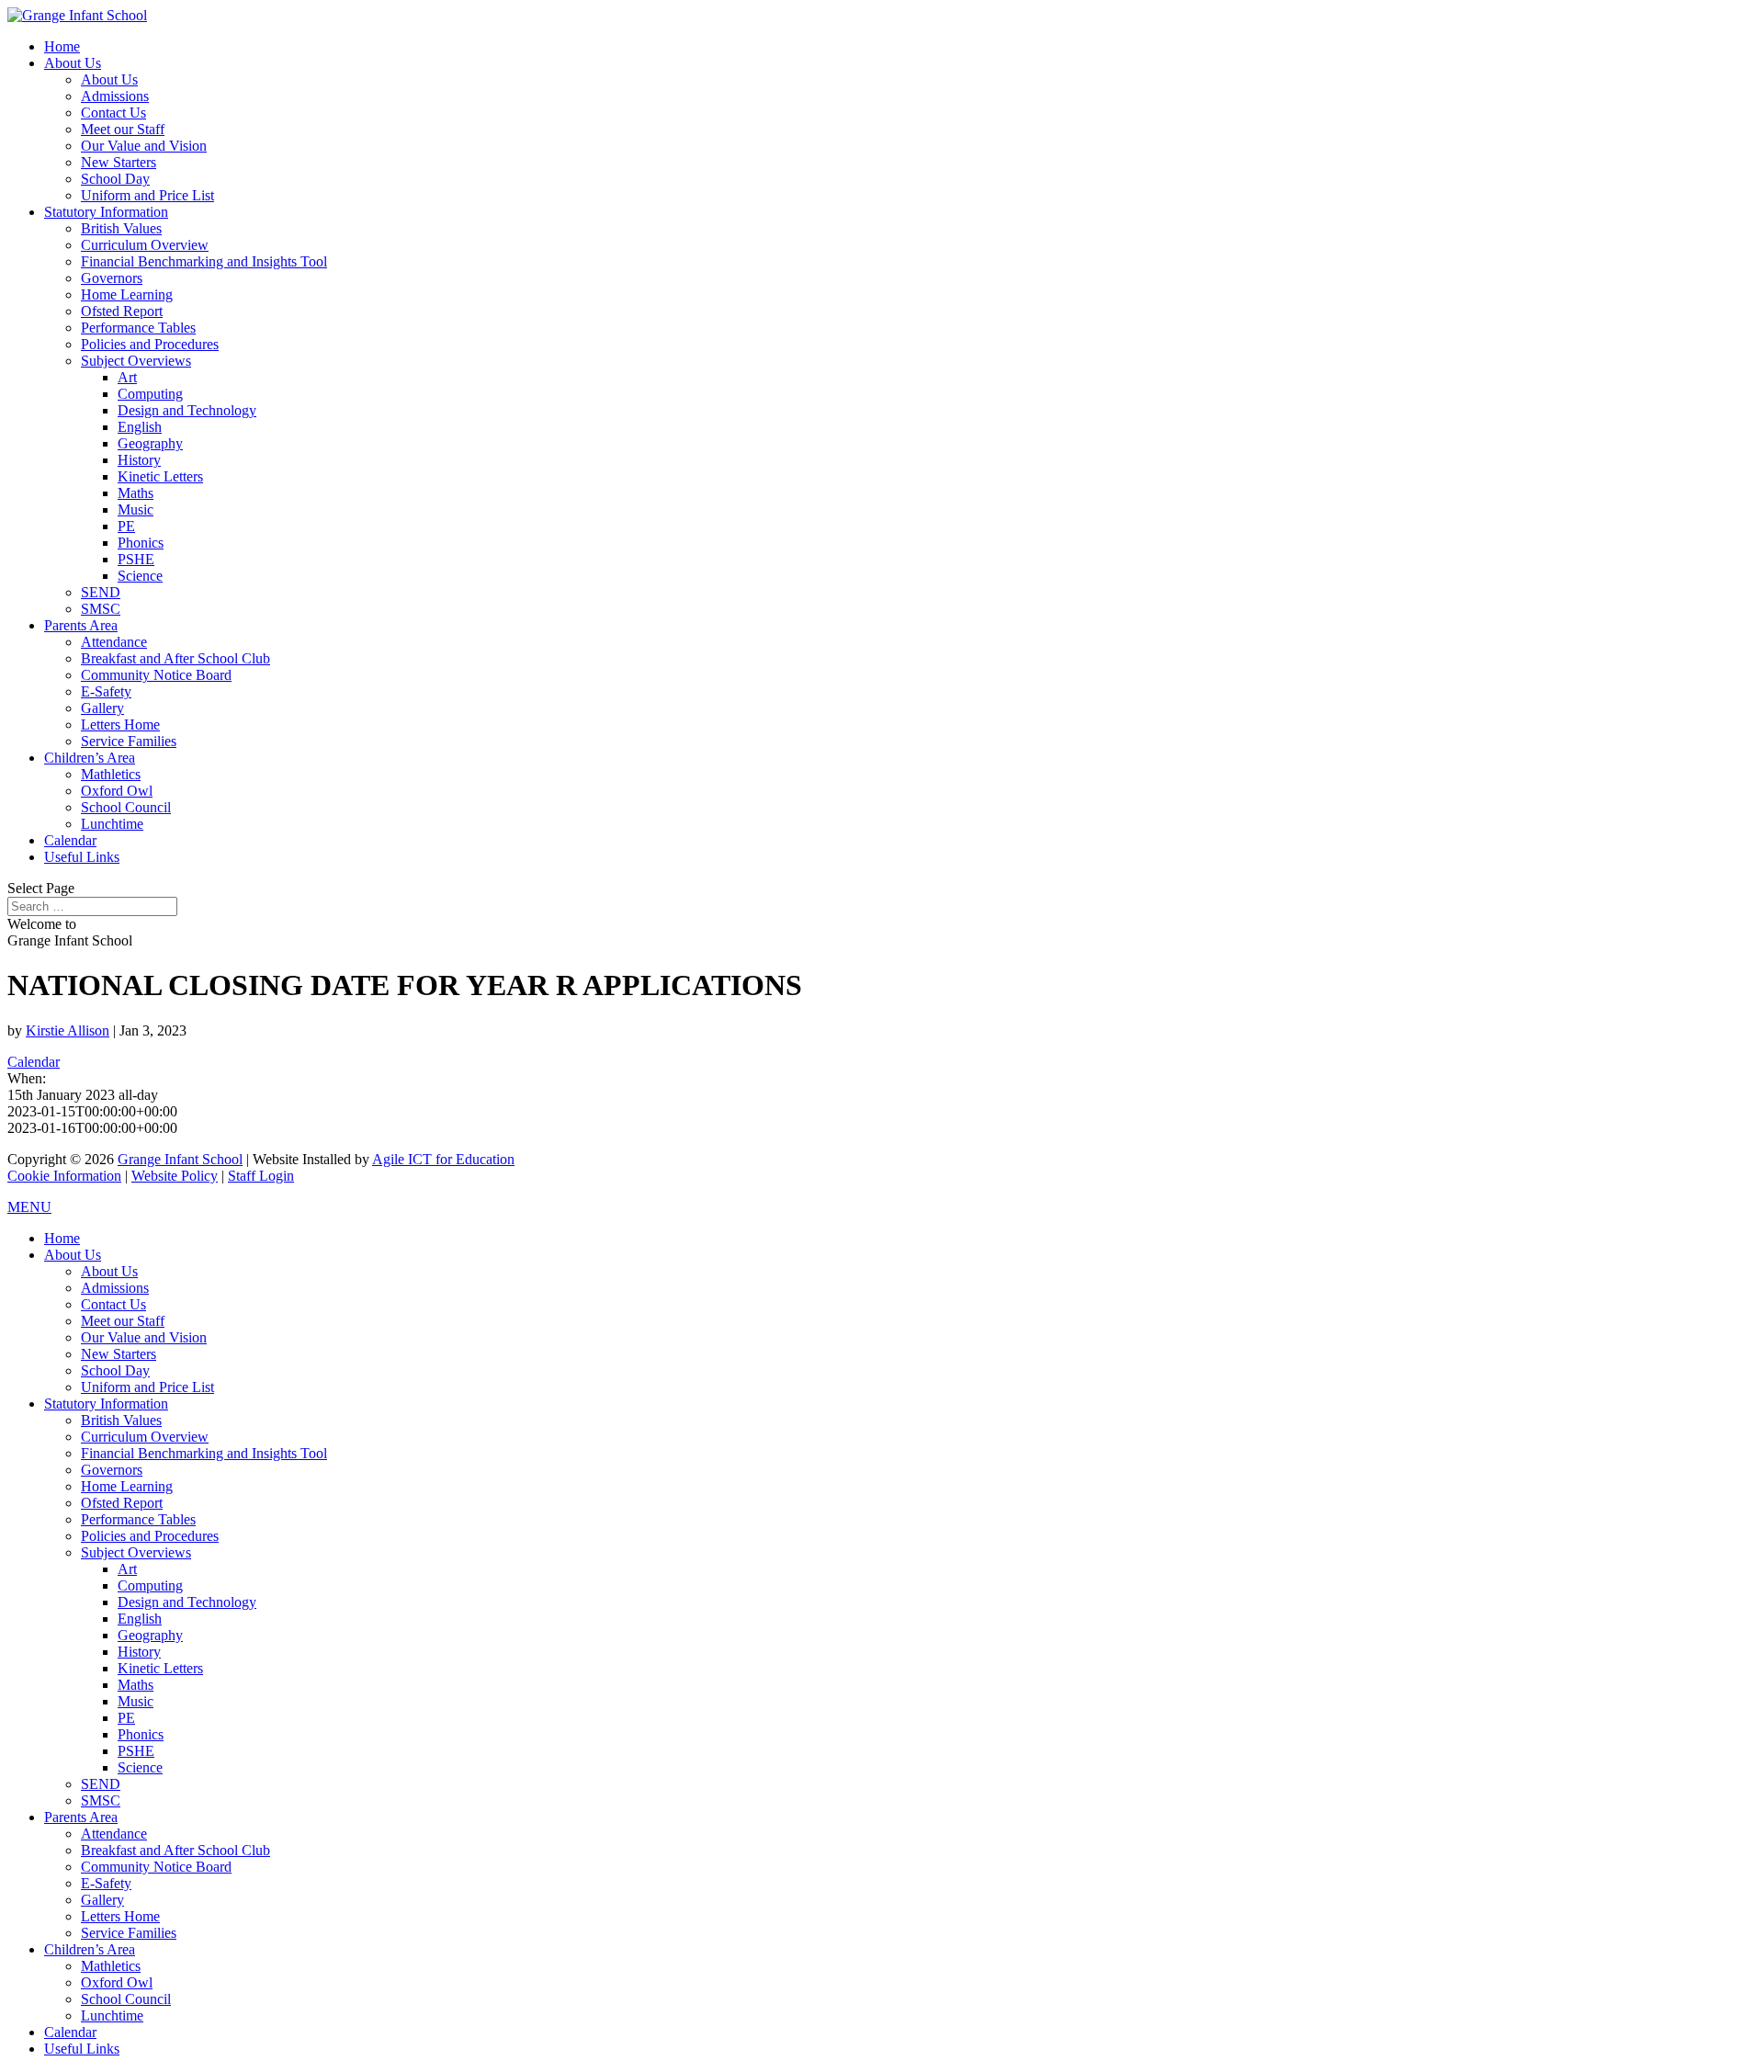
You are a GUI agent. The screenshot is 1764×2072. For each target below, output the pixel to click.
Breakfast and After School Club (175, 658)
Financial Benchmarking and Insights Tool (204, 261)
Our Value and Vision (144, 146)
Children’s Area (90, 758)
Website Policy (175, 1176)
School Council (126, 807)
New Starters (119, 162)
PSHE (136, 559)
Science (140, 576)
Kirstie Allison (68, 1030)
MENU (29, 1207)
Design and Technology (187, 410)
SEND (101, 592)
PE (126, 526)
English (140, 427)
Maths (136, 493)
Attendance (114, 642)
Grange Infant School (180, 1159)
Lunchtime (112, 824)
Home (62, 46)
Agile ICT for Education (443, 1159)
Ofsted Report (122, 311)
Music (136, 510)
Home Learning (127, 294)
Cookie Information (64, 1176)
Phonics (141, 543)
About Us (73, 63)
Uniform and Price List (147, 195)
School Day (115, 179)
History (139, 460)
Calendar (70, 840)
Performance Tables (138, 328)
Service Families (129, 741)
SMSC (101, 609)
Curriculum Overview (145, 245)
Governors (112, 278)
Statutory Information (106, 212)
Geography (150, 443)
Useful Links (82, 857)
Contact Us (113, 113)
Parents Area (81, 625)
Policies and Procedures (150, 344)
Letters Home (120, 725)
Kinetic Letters (160, 476)
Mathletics (111, 774)
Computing (150, 394)
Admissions (115, 96)
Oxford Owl (117, 791)
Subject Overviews (136, 361)
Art (127, 377)
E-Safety (106, 691)
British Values (121, 228)
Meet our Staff (123, 129)
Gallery (102, 708)
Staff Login (261, 1176)
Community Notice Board (156, 675)
